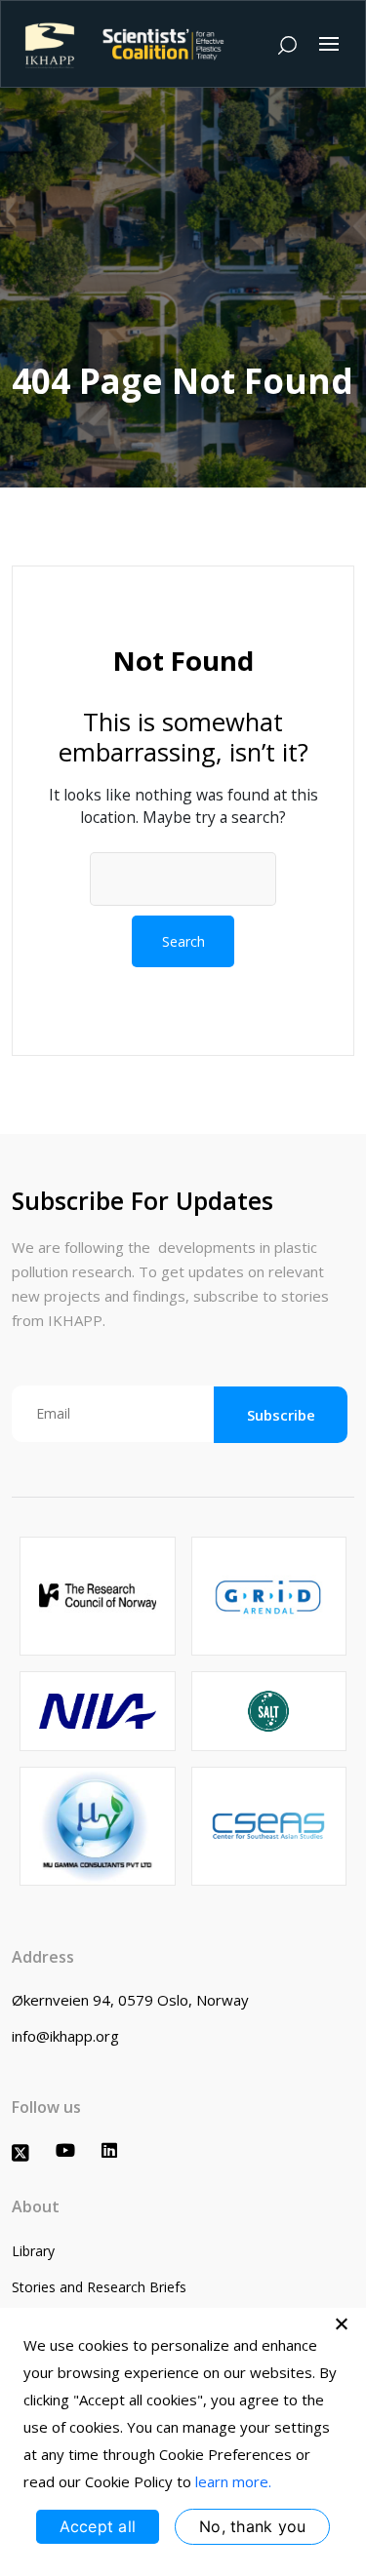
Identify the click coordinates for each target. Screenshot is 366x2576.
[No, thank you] (342, 2323)
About (36, 2206)
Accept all (98, 2526)
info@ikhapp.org (65, 2036)
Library (33, 2251)
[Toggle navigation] (329, 44)
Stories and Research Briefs (99, 2287)
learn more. (233, 2481)
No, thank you (252, 2526)
